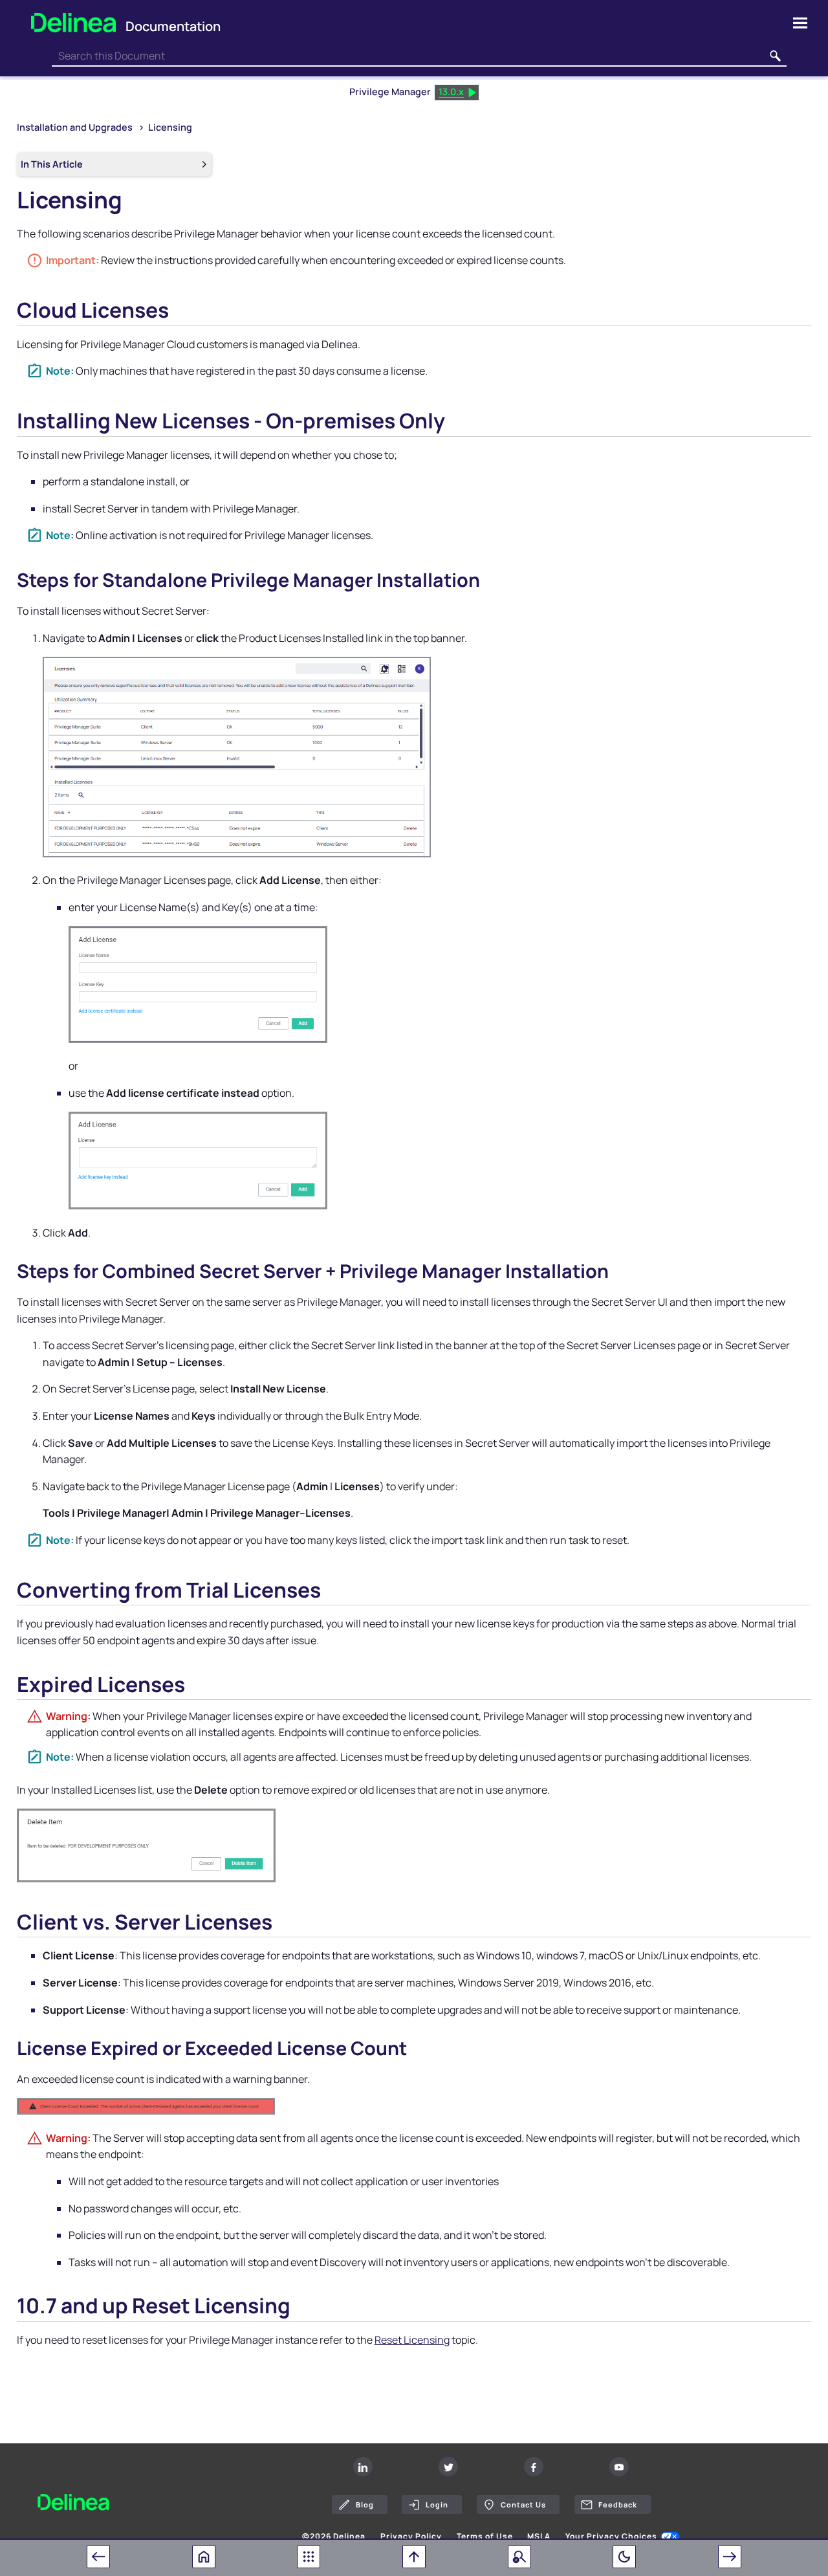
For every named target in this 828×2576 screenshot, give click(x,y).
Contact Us (523, 2504)
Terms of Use (485, 2537)
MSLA (539, 2537)
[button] (775, 56)
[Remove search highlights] (519, 2557)
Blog (365, 2504)
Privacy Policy (411, 2537)
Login (437, 2504)
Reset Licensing (412, 2340)
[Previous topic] (98, 2557)
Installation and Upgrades (76, 127)
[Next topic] (730, 2557)
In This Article (52, 164)
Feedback (618, 2504)
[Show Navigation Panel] (800, 23)
